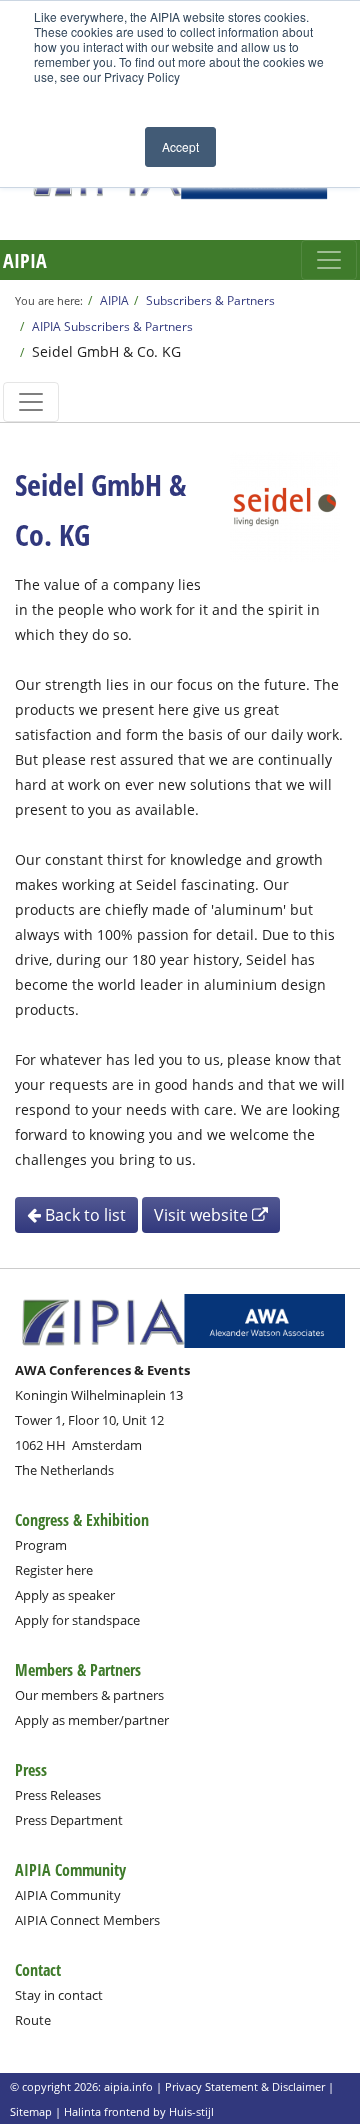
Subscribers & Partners (210, 300)
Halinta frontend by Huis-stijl (139, 2111)
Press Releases (58, 1795)
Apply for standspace (77, 1620)
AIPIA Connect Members (87, 1920)
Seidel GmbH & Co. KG (106, 351)
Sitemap (31, 2111)
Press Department (69, 1820)
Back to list (83, 1215)
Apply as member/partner (92, 1720)
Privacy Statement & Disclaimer (245, 2086)
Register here (54, 1570)
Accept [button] (180, 146)
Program (41, 1545)
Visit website (203, 1215)
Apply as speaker (65, 1595)
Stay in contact (59, 1995)
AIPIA (25, 260)
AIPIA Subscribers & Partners (112, 326)
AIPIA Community (68, 1895)
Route (33, 2020)
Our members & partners (89, 1695)
